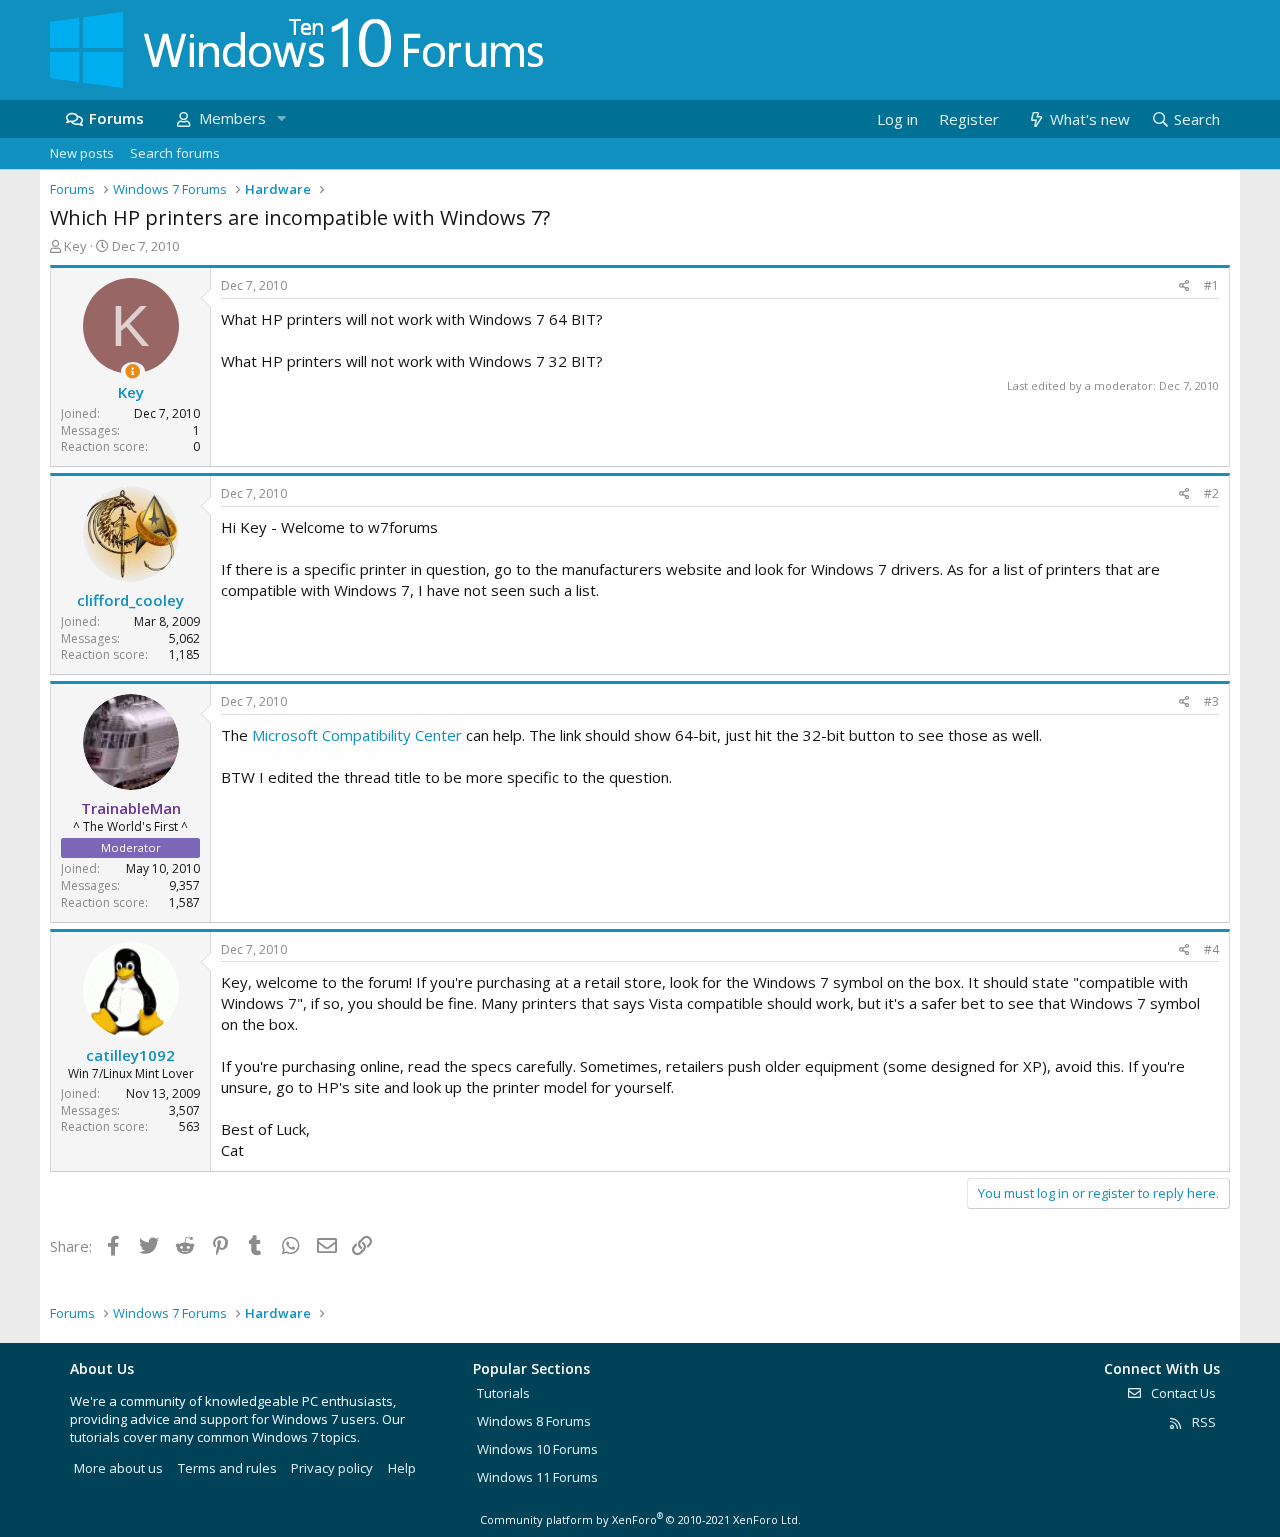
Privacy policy (332, 1468)
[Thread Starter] (132, 371)
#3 (1211, 701)
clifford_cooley (130, 600)
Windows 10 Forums (537, 1449)
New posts (82, 153)
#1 (1211, 285)
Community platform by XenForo (640, 1519)
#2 (1211, 493)
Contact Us (1182, 1393)
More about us (118, 1468)
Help (402, 1468)
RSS (1202, 1422)
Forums (116, 118)
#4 (1211, 949)
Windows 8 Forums (534, 1421)
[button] (281, 118)
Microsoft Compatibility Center (357, 735)
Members (232, 118)
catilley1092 (130, 1055)
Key (75, 246)
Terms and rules (227, 1468)
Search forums (175, 153)
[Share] (1184, 286)
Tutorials (503, 1393)
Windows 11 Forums (537, 1477)
